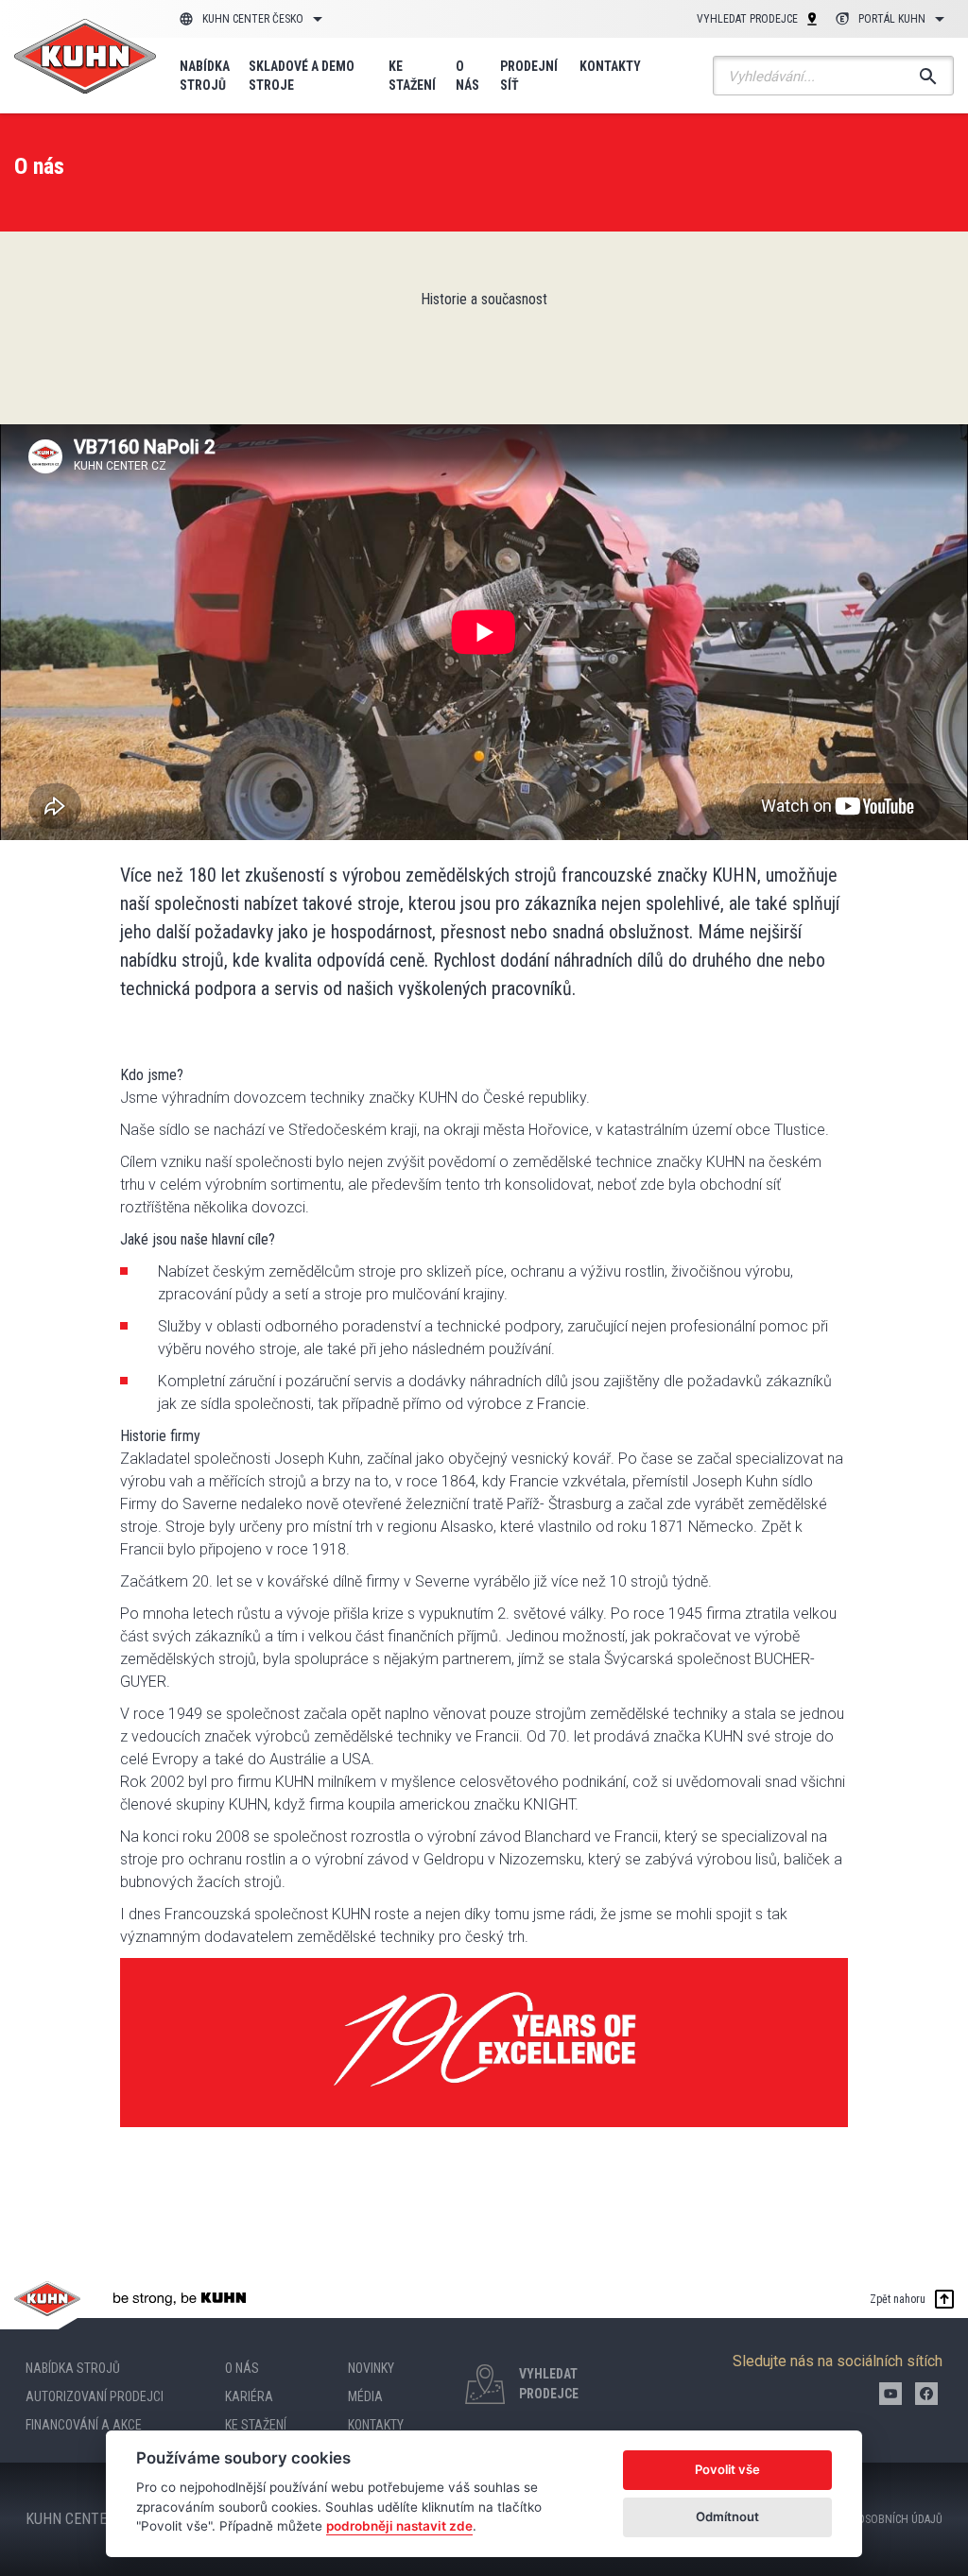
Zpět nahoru (898, 2299)
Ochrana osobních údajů (876, 2519)
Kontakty (610, 66)
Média (365, 2396)
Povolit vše (727, 2469)
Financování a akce (84, 2425)
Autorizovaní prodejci (95, 2396)
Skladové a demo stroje (302, 76)
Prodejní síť (529, 76)
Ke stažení (412, 76)
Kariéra (249, 2396)
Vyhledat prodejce (747, 19)
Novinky (371, 2368)
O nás (467, 76)
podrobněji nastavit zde (399, 2526)
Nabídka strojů (205, 76)
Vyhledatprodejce (549, 2384)
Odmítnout (727, 2516)
